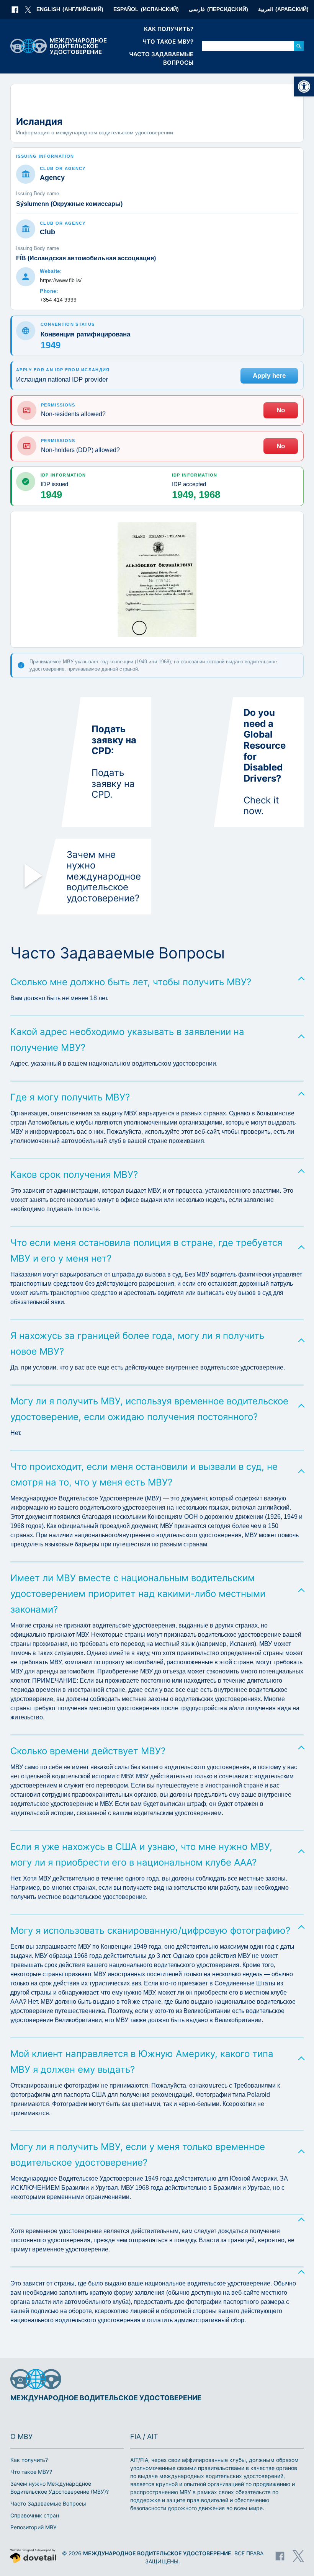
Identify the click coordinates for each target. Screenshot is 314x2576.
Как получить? (169, 29)
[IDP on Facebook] (15, 10)
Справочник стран (35, 2515)
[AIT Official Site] (296, 2380)
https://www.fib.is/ (61, 280)
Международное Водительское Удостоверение (157, 2553)
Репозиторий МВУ (34, 2527)
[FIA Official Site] (271, 2380)
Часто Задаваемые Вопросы (161, 59)
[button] (304, 87)
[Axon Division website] (33, 2557)
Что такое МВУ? (168, 42)
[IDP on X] (28, 10)
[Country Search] (299, 46)
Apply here (269, 376)
